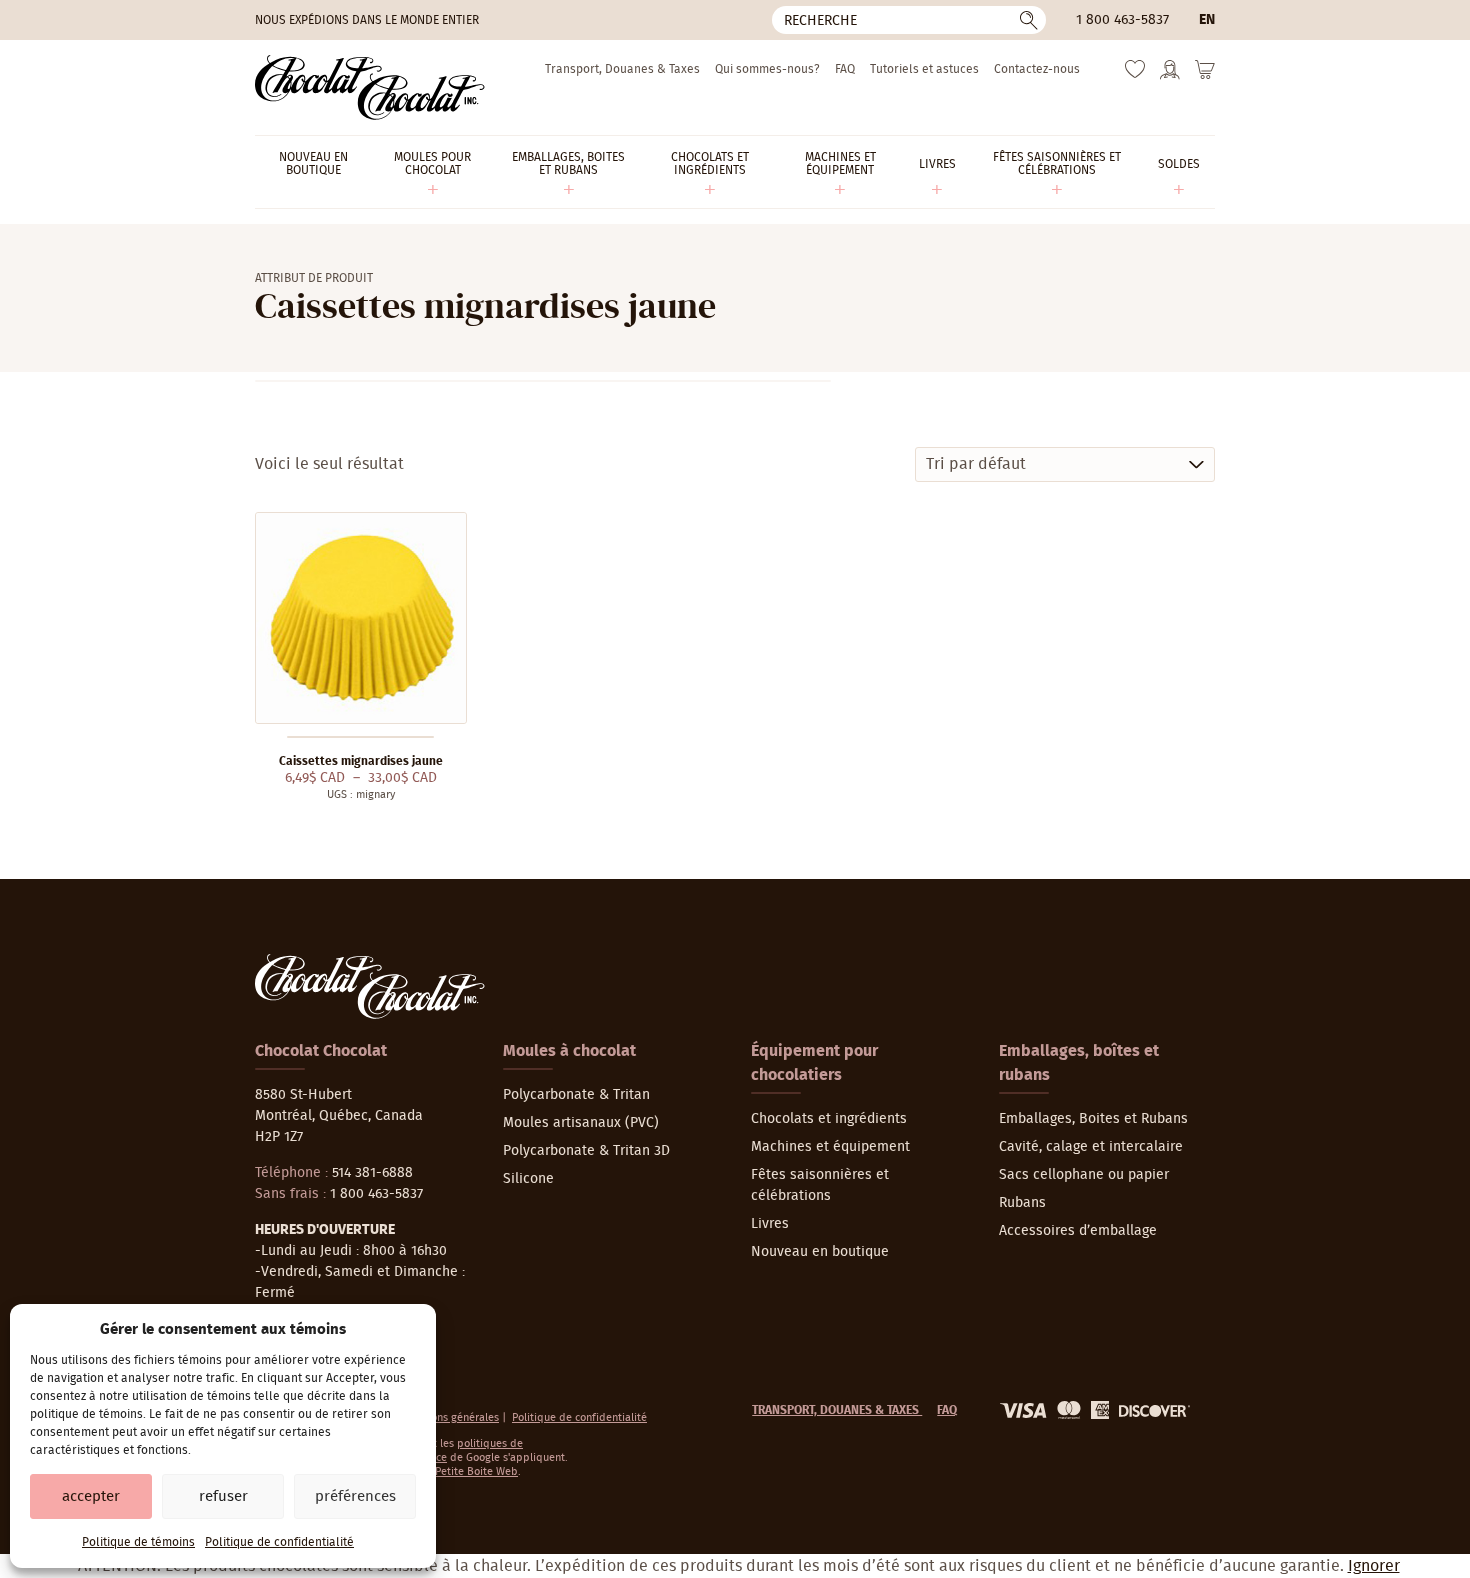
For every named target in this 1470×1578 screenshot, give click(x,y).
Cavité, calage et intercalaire (1091, 1147)
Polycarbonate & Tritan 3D (586, 1151)
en (1207, 20)
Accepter (91, 1496)
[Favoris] (1135, 74)
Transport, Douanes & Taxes (622, 69)
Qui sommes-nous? (767, 69)
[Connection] (1170, 76)
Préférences (355, 1496)
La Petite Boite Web (469, 1471)
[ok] (1029, 20)
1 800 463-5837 (1122, 20)
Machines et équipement (830, 1147)
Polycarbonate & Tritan (576, 1095)
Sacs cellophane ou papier (1084, 1175)
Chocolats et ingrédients (829, 1119)
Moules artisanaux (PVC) (581, 1123)
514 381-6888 (372, 1173)
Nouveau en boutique (820, 1252)
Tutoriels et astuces (924, 69)
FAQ (845, 69)
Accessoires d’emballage (1078, 1231)
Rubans (1022, 1203)
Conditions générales (447, 1417)
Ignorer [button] (1374, 1566)
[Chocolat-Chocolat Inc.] (370, 87)
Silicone (528, 1179)
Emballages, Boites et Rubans (1093, 1119)
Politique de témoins (138, 1542)
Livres (770, 1224)
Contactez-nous (1037, 69)
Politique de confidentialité (279, 1542)
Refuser (223, 1496)
